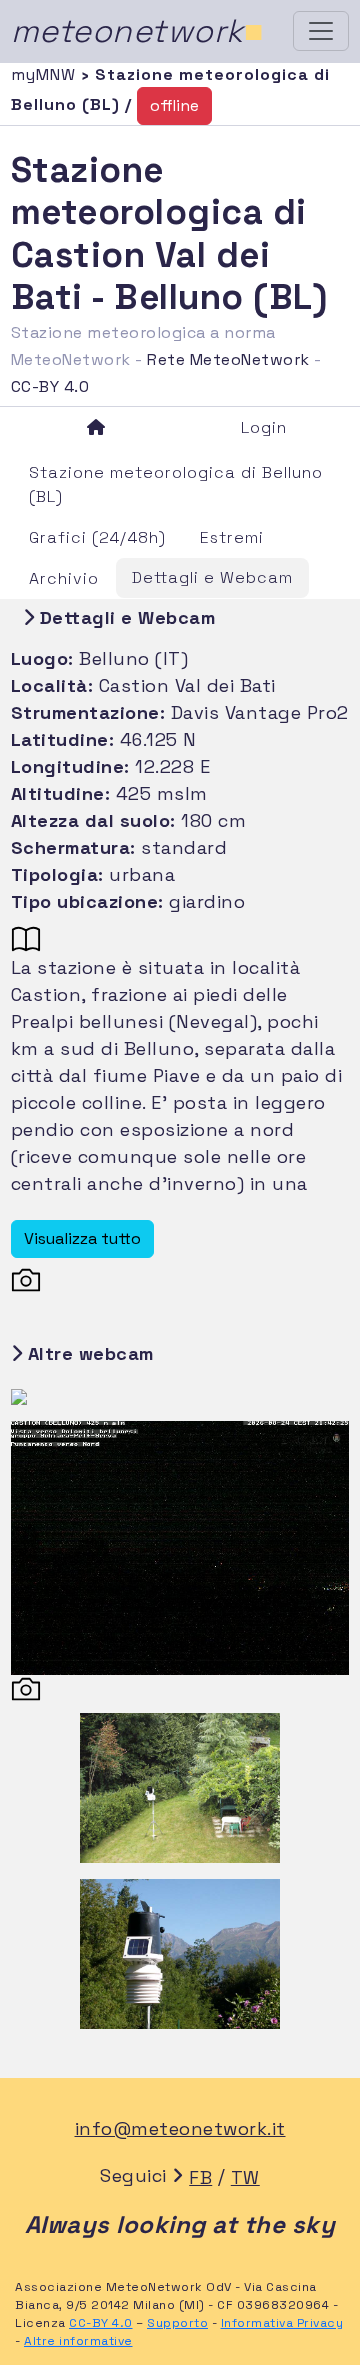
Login (264, 427)
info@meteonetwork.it (180, 2128)
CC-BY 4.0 (50, 386)
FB (200, 2177)
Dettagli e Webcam (212, 577)
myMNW (46, 74)
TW (245, 2177)
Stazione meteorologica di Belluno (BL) (176, 484)
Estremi (232, 537)
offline (174, 105)
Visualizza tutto (82, 1238)
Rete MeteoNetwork (228, 359)
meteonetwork (137, 31)
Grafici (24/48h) (97, 537)
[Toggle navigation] (321, 31)
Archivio (64, 578)
